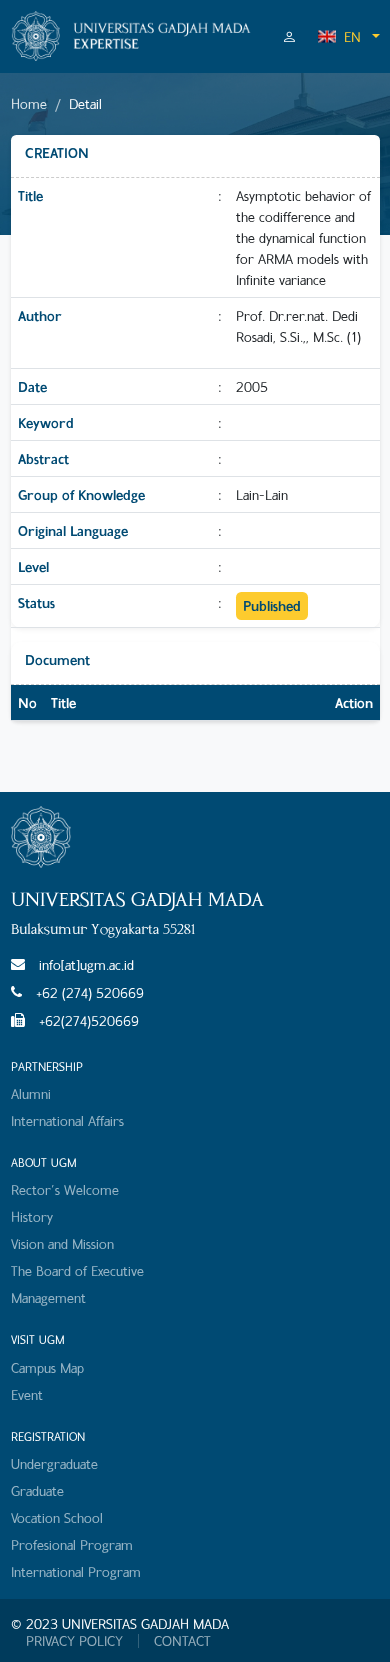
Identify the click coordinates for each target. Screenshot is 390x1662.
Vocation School (57, 1517)
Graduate (37, 1490)
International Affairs (67, 1120)
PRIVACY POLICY (74, 1641)
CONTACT (182, 1641)
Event (27, 1394)
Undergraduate (54, 1463)
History (32, 1216)
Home (29, 103)
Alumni (31, 1093)
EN (352, 36)
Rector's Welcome (65, 1189)
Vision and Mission (62, 1243)
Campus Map (47, 1367)
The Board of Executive (77, 1270)
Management (48, 1297)
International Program (76, 1571)
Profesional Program (72, 1544)
